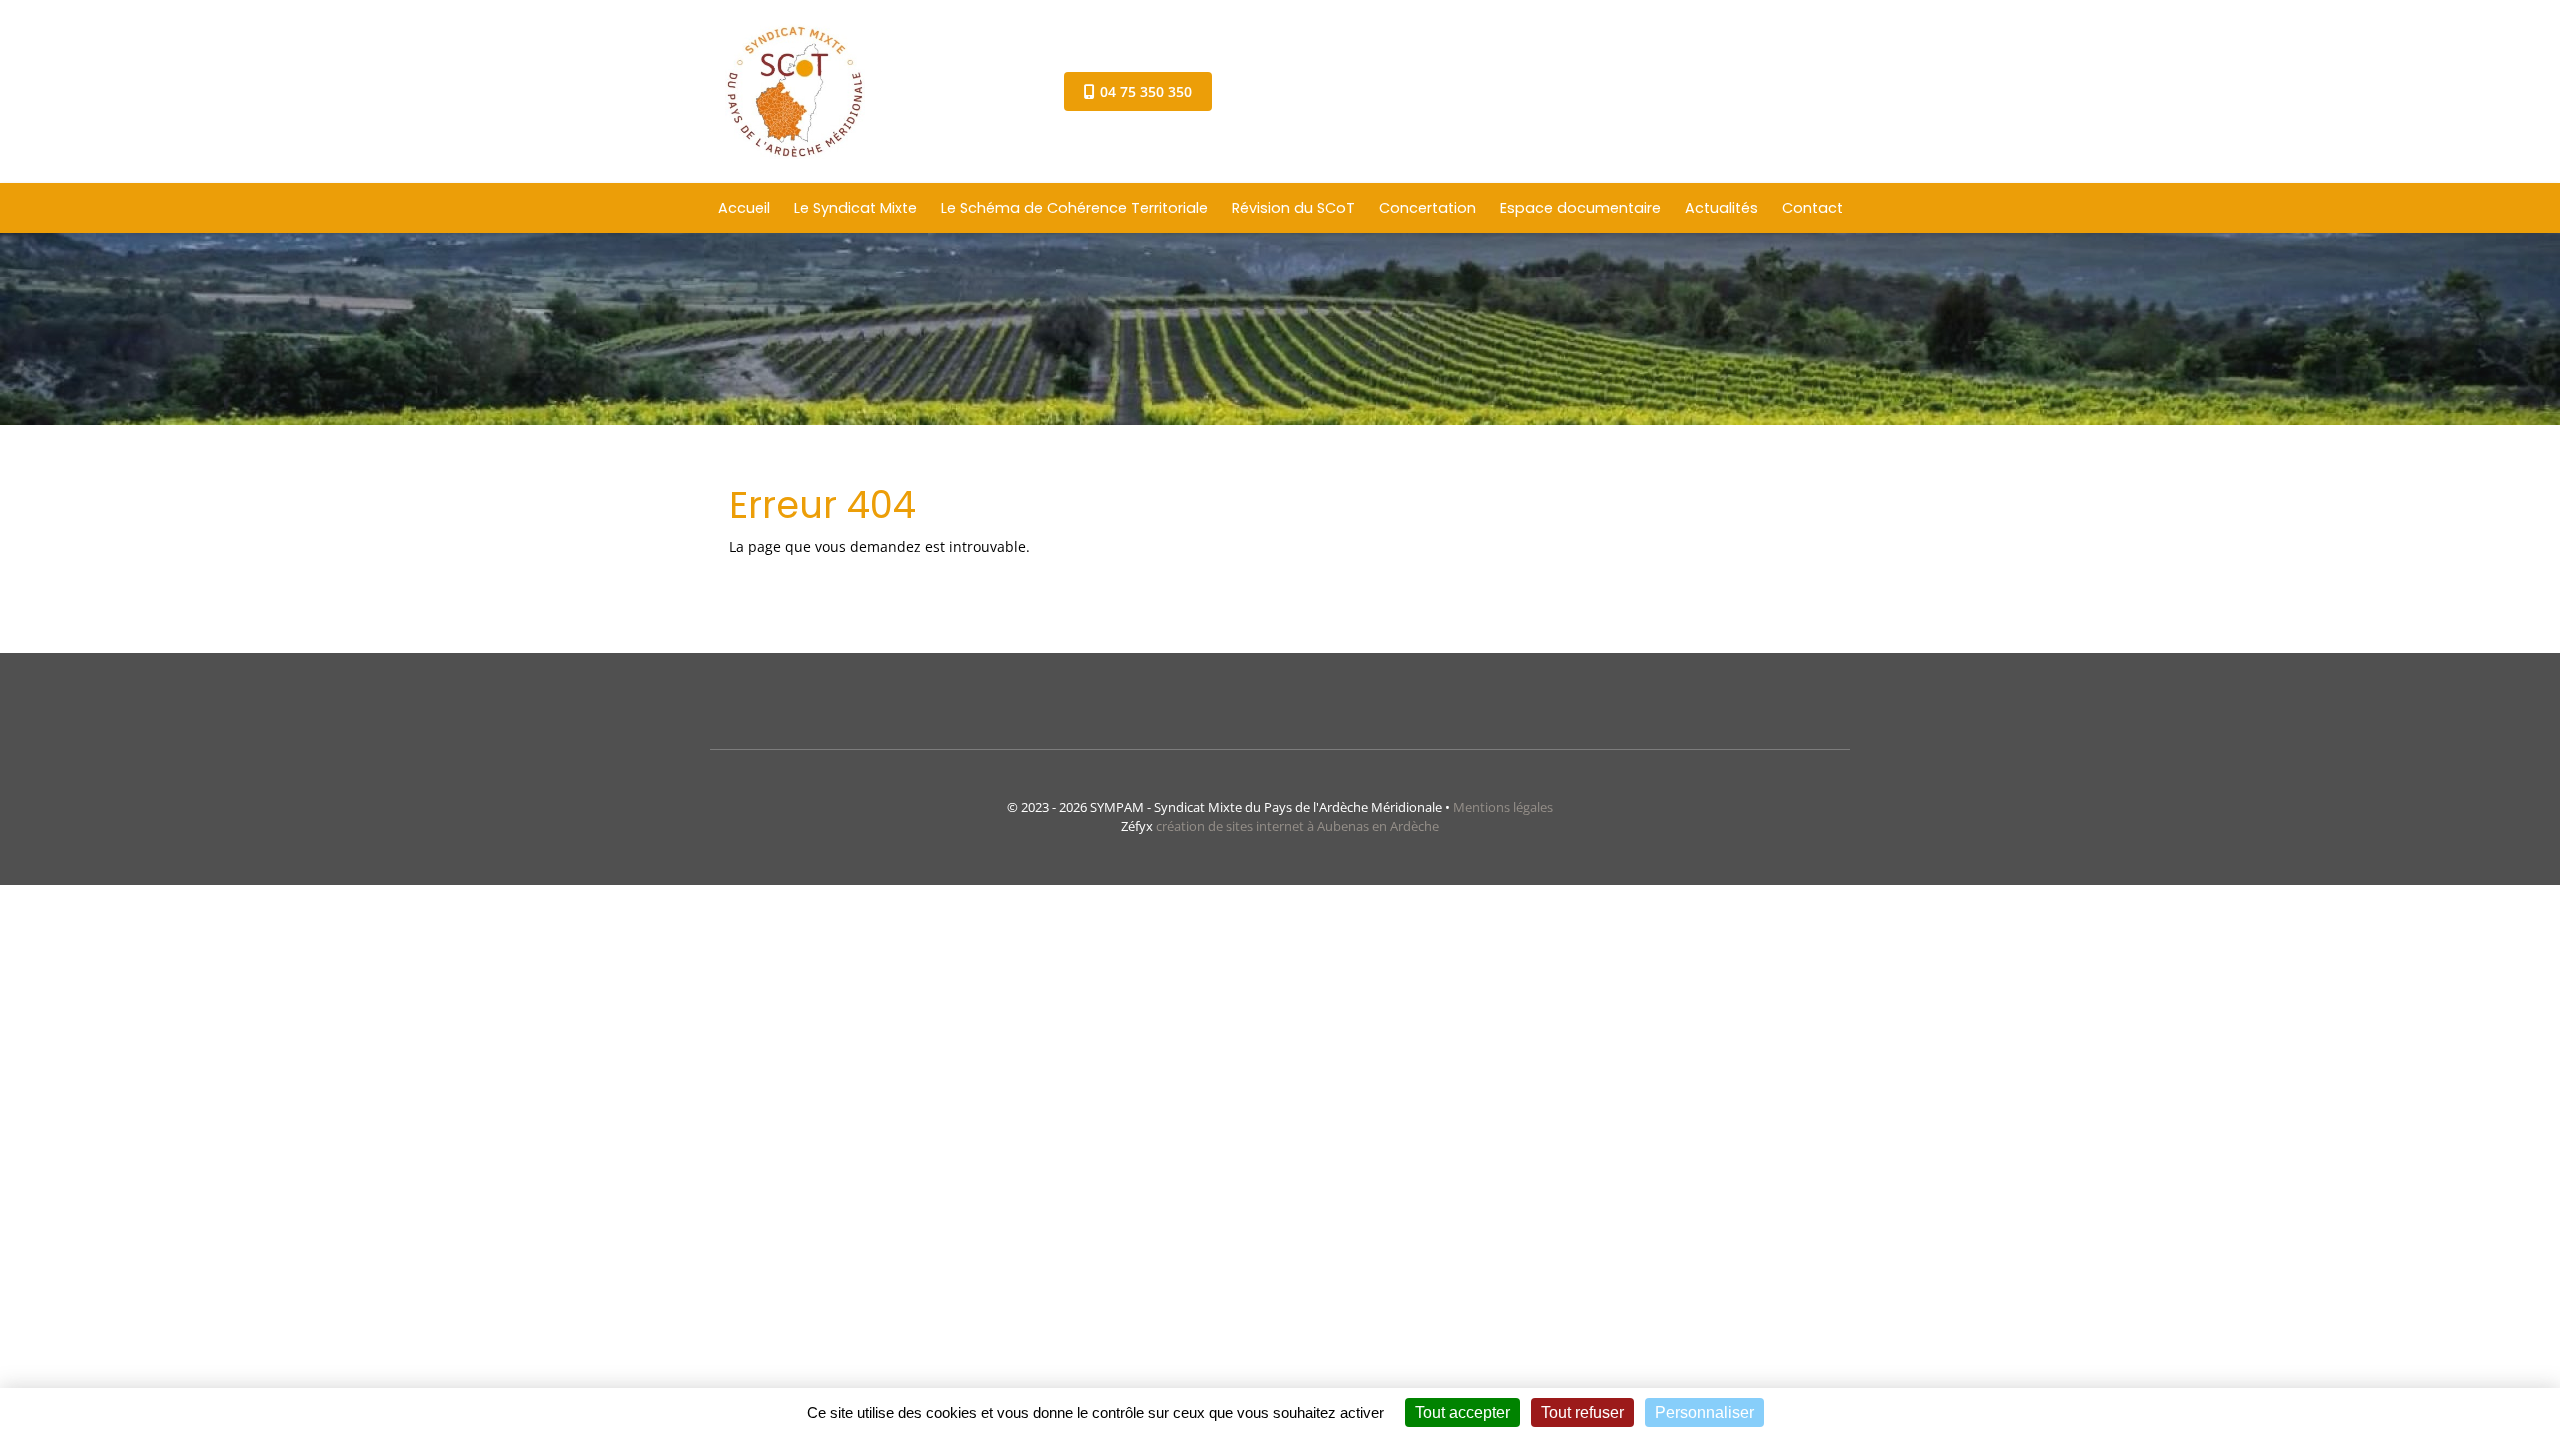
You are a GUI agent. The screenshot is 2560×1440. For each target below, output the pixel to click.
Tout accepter (1462, 1412)
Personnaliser (1704, 1412)
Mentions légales (1503, 807)
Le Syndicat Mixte (855, 208)
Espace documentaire (1580, 208)
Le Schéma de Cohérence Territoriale (1074, 208)
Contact (1812, 208)
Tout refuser (1582, 1412)
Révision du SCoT (1293, 208)
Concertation (1427, 208)
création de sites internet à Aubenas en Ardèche (1297, 826)
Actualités (1721, 208)
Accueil (744, 208)
